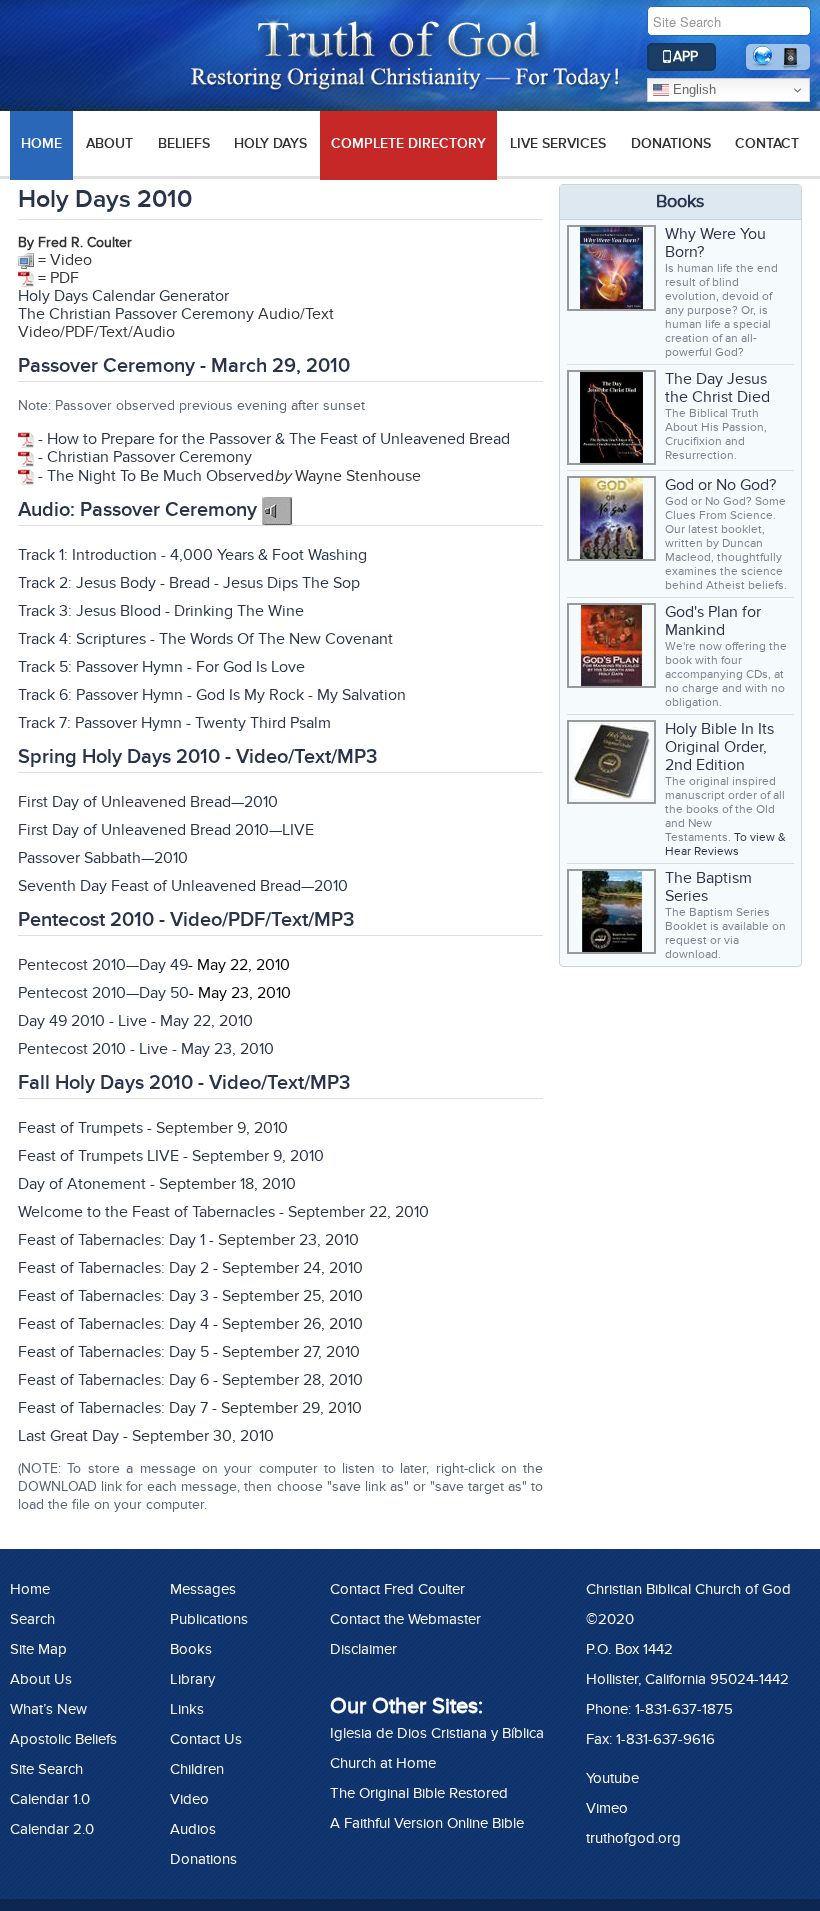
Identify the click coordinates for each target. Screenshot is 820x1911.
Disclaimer (363, 1649)
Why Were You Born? (715, 243)
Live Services (558, 143)
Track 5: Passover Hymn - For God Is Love (161, 667)
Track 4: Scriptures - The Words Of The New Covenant (205, 639)
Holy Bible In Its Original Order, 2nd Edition (719, 747)
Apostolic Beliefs (63, 1739)
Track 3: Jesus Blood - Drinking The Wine (161, 611)
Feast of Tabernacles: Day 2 (113, 1268)
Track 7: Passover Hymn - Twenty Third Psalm (174, 723)
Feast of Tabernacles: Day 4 (113, 1324)
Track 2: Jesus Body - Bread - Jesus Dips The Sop (189, 583)
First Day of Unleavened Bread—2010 (148, 802)
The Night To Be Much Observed (160, 476)
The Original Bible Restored (419, 1793)
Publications (209, 1619)
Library (192, 1679)
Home (30, 1589)
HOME (41, 143)
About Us (41, 1679)
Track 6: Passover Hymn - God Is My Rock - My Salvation (212, 695)
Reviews (716, 851)
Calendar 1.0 (50, 1799)
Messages (203, 1589)
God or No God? (720, 485)
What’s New (48, 1709)
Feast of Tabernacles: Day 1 (111, 1240)
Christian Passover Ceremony (149, 457)
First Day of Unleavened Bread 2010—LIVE (166, 830)
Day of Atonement (82, 1184)
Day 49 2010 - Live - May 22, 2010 (135, 1021)
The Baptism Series (708, 887)
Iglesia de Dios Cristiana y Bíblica (437, 1733)
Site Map (38, 1649)
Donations (671, 143)
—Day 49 (157, 965)
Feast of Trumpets (80, 1128)
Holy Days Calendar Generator (123, 296)
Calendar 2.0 (52, 1829)
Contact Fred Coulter (397, 1589)
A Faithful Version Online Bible (427, 1823)
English (692, 89)
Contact (767, 143)
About (109, 143)
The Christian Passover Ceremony (136, 314)
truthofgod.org (633, 1838)
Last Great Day (68, 1436)
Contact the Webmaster (405, 1619)
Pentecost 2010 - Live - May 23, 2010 (146, 1049)
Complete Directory (408, 143)
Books (191, 1649)
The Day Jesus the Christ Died (717, 388)
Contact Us (206, 1739)
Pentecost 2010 (72, 965)
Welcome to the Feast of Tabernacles (146, 1212)
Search (32, 1619)
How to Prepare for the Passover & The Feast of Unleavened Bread (278, 439)
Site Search (46, 1769)
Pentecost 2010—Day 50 (103, 993)
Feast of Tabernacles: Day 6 (113, 1380)
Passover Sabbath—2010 (103, 858)
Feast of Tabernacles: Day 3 (113, 1296)
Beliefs (184, 143)
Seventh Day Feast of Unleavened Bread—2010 (183, 886)
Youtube (612, 1778)
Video (189, 1799)
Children (197, 1769)
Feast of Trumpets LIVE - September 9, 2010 (171, 1156)
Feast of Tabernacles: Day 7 (113, 1408)
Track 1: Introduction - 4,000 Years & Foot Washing (192, 555)
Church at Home (383, 1763)
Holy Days (270, 143)
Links (187, 1709)
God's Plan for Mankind (713, 621)
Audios (193, 1829)
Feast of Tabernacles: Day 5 (113, 1352)
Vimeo (607, 1808)
